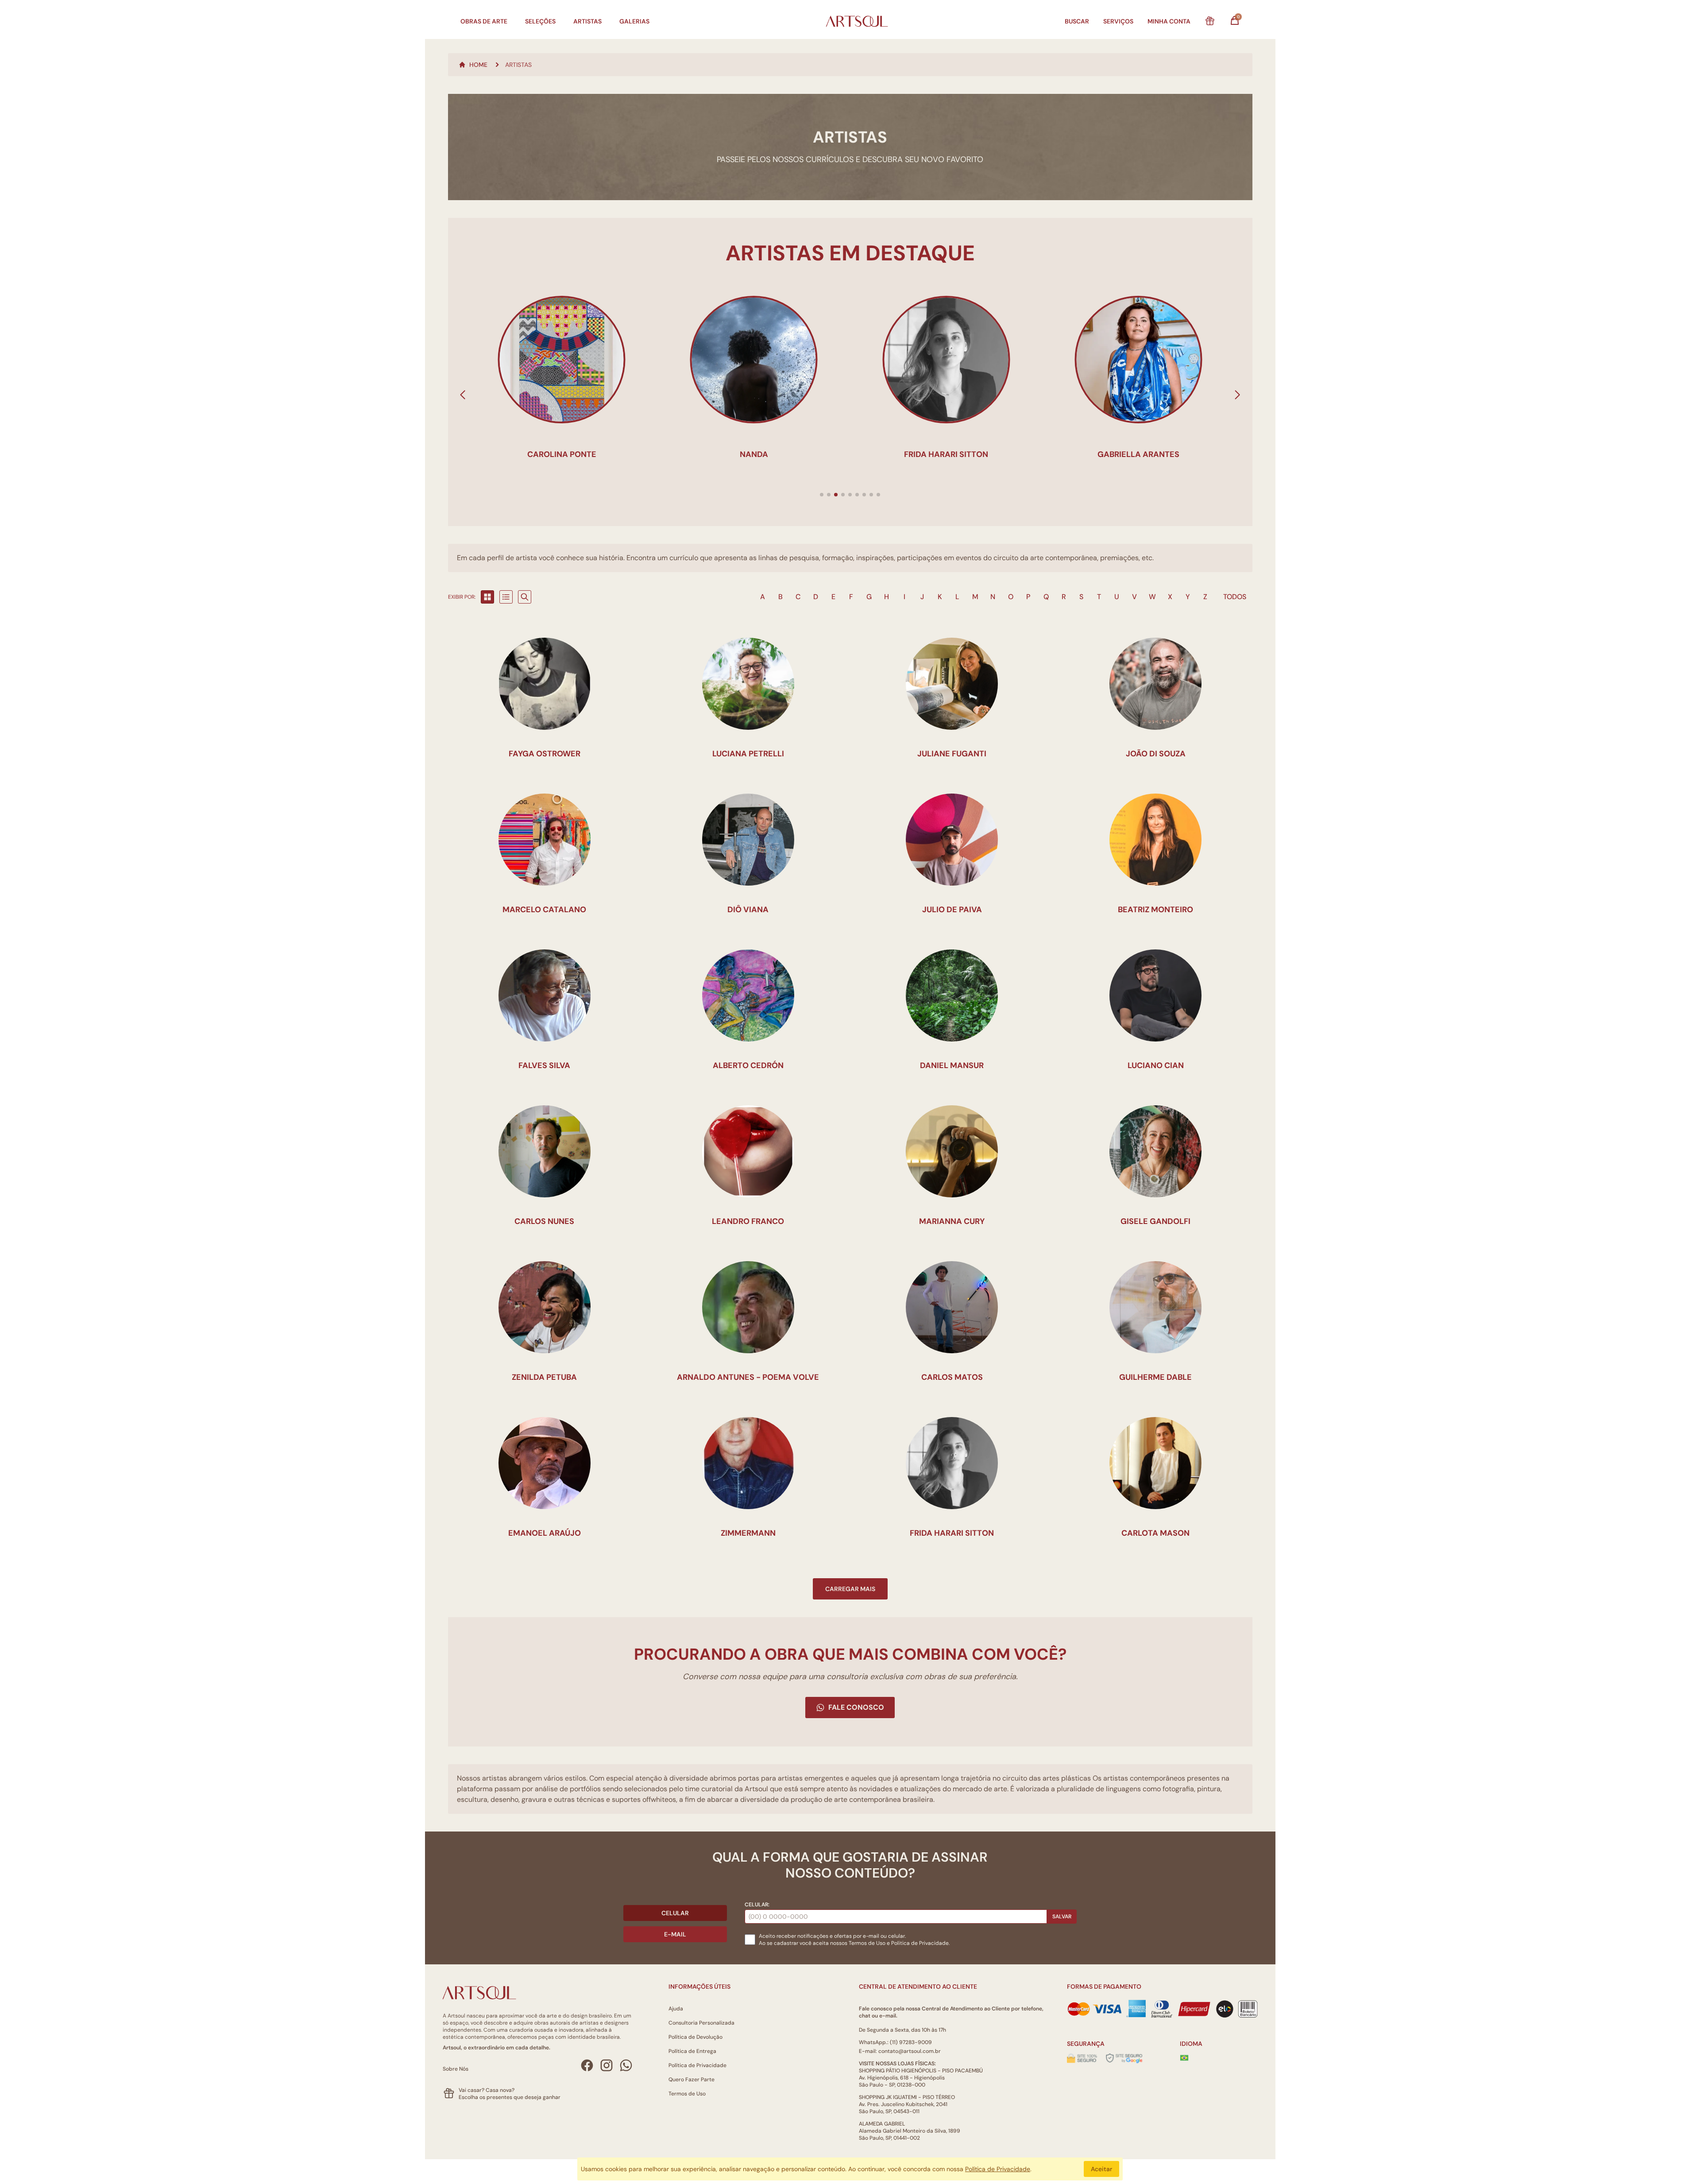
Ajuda (676, 2009)
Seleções (540, 21)
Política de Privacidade (697, 2065)
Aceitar (1101, 2169)
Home (478, 65)
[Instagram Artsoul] (607, 2065)
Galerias (634, 21)
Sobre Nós (456, 2069)
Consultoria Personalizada (701, 2023)
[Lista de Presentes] (1210, 21)
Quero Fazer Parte (692, 2079)
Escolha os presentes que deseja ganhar (510, 2097)
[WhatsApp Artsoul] (626, 2065)
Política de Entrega (692, 2051)
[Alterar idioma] (1184, 2058)
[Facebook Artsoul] (587, 2065)
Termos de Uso (867, 1943)
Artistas (587, 21)
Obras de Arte (484, 21)
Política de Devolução (695, 2037)
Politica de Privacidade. (920, 1943)
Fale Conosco (856, 1707)
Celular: (757, 1905)
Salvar (1062, 1917)
